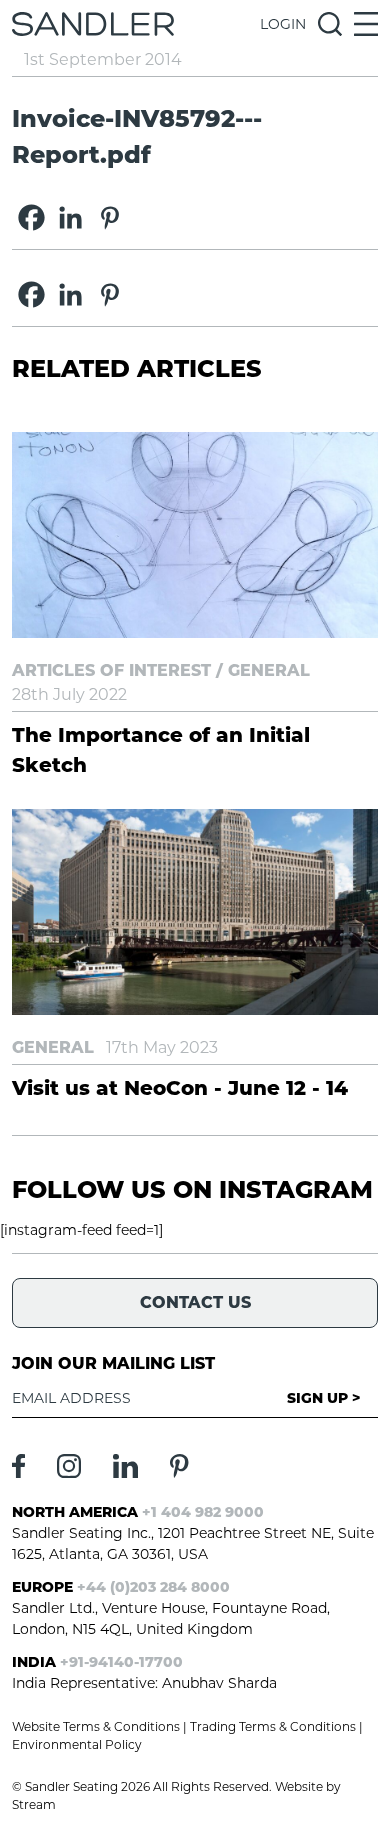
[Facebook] (31, 217)
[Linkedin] (70, 217)
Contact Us (195, 1302)
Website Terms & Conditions (96, 1726)
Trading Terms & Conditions (273, 1726)
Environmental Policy (77, 1744)
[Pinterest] (109, 217)
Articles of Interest (111, 670)
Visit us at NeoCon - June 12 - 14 (180, 1088)
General (269, 670)
